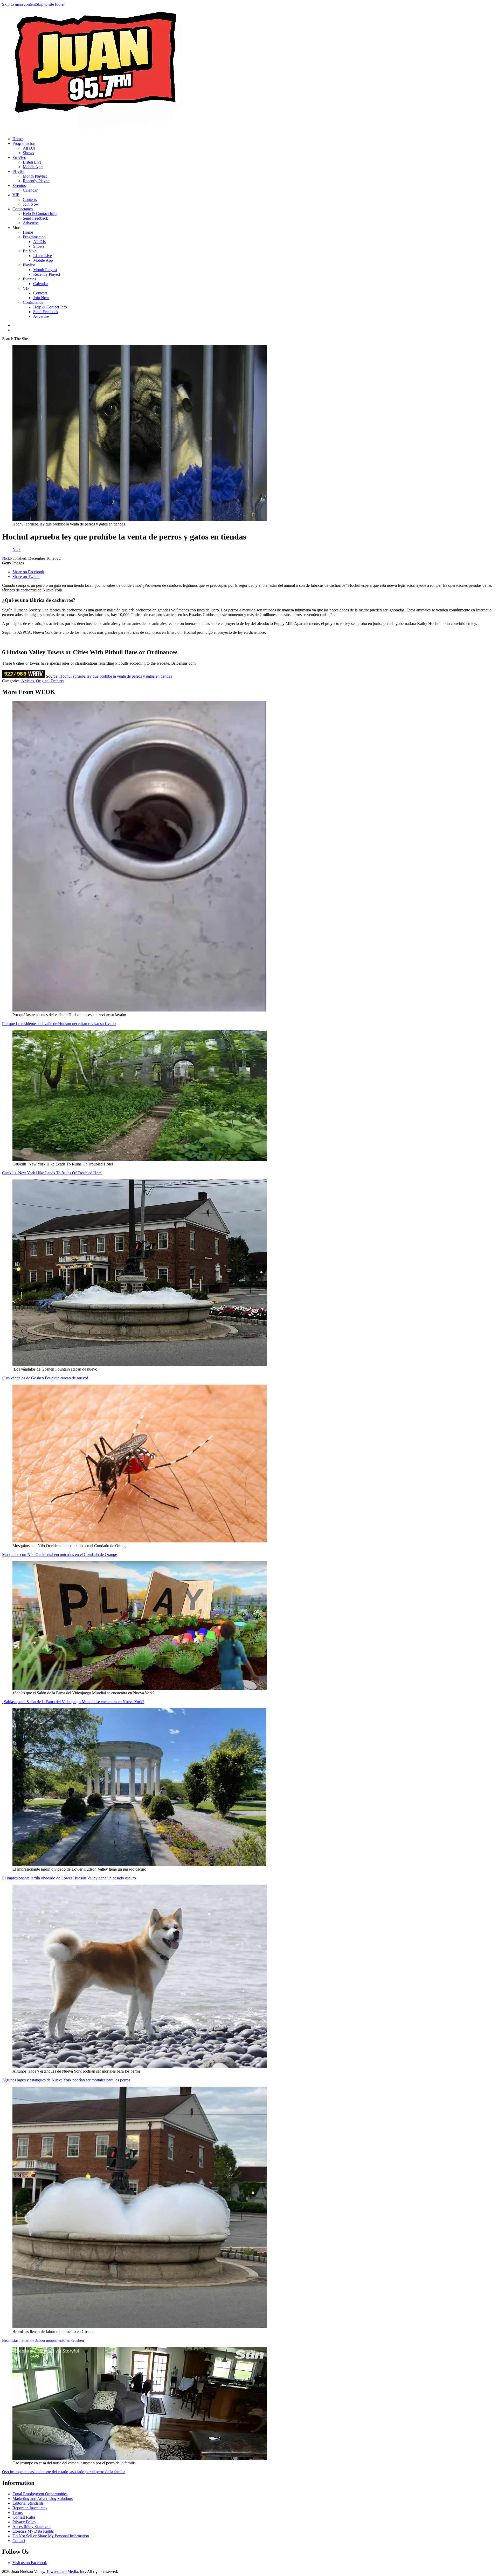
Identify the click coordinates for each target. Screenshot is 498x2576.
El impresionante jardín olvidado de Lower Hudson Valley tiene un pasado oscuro (69, 1878)
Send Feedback (35, 218)
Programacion (24, 143)
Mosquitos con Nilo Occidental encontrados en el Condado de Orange (60, 1555)
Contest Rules (24, 2517)
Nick (6, 558)
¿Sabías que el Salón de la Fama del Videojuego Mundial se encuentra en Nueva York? (73, 1702)
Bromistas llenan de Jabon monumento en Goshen (43, 2340)
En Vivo (19, 157)
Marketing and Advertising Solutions (43, 2499)
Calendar (30, 190)
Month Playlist (35, 176)
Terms (18, 2513)
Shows (28, 153)
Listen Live (32, 162)
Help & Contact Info (40, 214)
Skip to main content (19, 4)
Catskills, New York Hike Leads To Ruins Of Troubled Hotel (52, 1173)
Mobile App (33, 167)
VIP (16, 195)
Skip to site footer (50, 4)
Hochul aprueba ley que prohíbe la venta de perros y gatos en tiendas (116, 676)
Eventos (19, 186)
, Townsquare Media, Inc (65, 2571)
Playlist (18, 171)
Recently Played (36, 181)
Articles (28, 681)
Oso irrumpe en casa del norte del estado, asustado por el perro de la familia (64, 2472)
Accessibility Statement (32, 2527)
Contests (30, 200)
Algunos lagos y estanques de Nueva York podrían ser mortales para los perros (66, 2080)
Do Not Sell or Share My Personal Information (51, 2536)
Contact (19, 2541)
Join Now (31, 204)
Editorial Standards (28, 2503)
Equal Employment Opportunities (40, 2494)
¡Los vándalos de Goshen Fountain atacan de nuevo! (45, 1378)
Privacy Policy (24, 2522)
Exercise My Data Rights (33, 2531)
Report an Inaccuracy (30, 2508)
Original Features (50, 681)
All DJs (29, 148)
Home (18, 139)
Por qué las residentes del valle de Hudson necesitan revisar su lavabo (59, 1024)
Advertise (31, 223)
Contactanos (23, 209)
